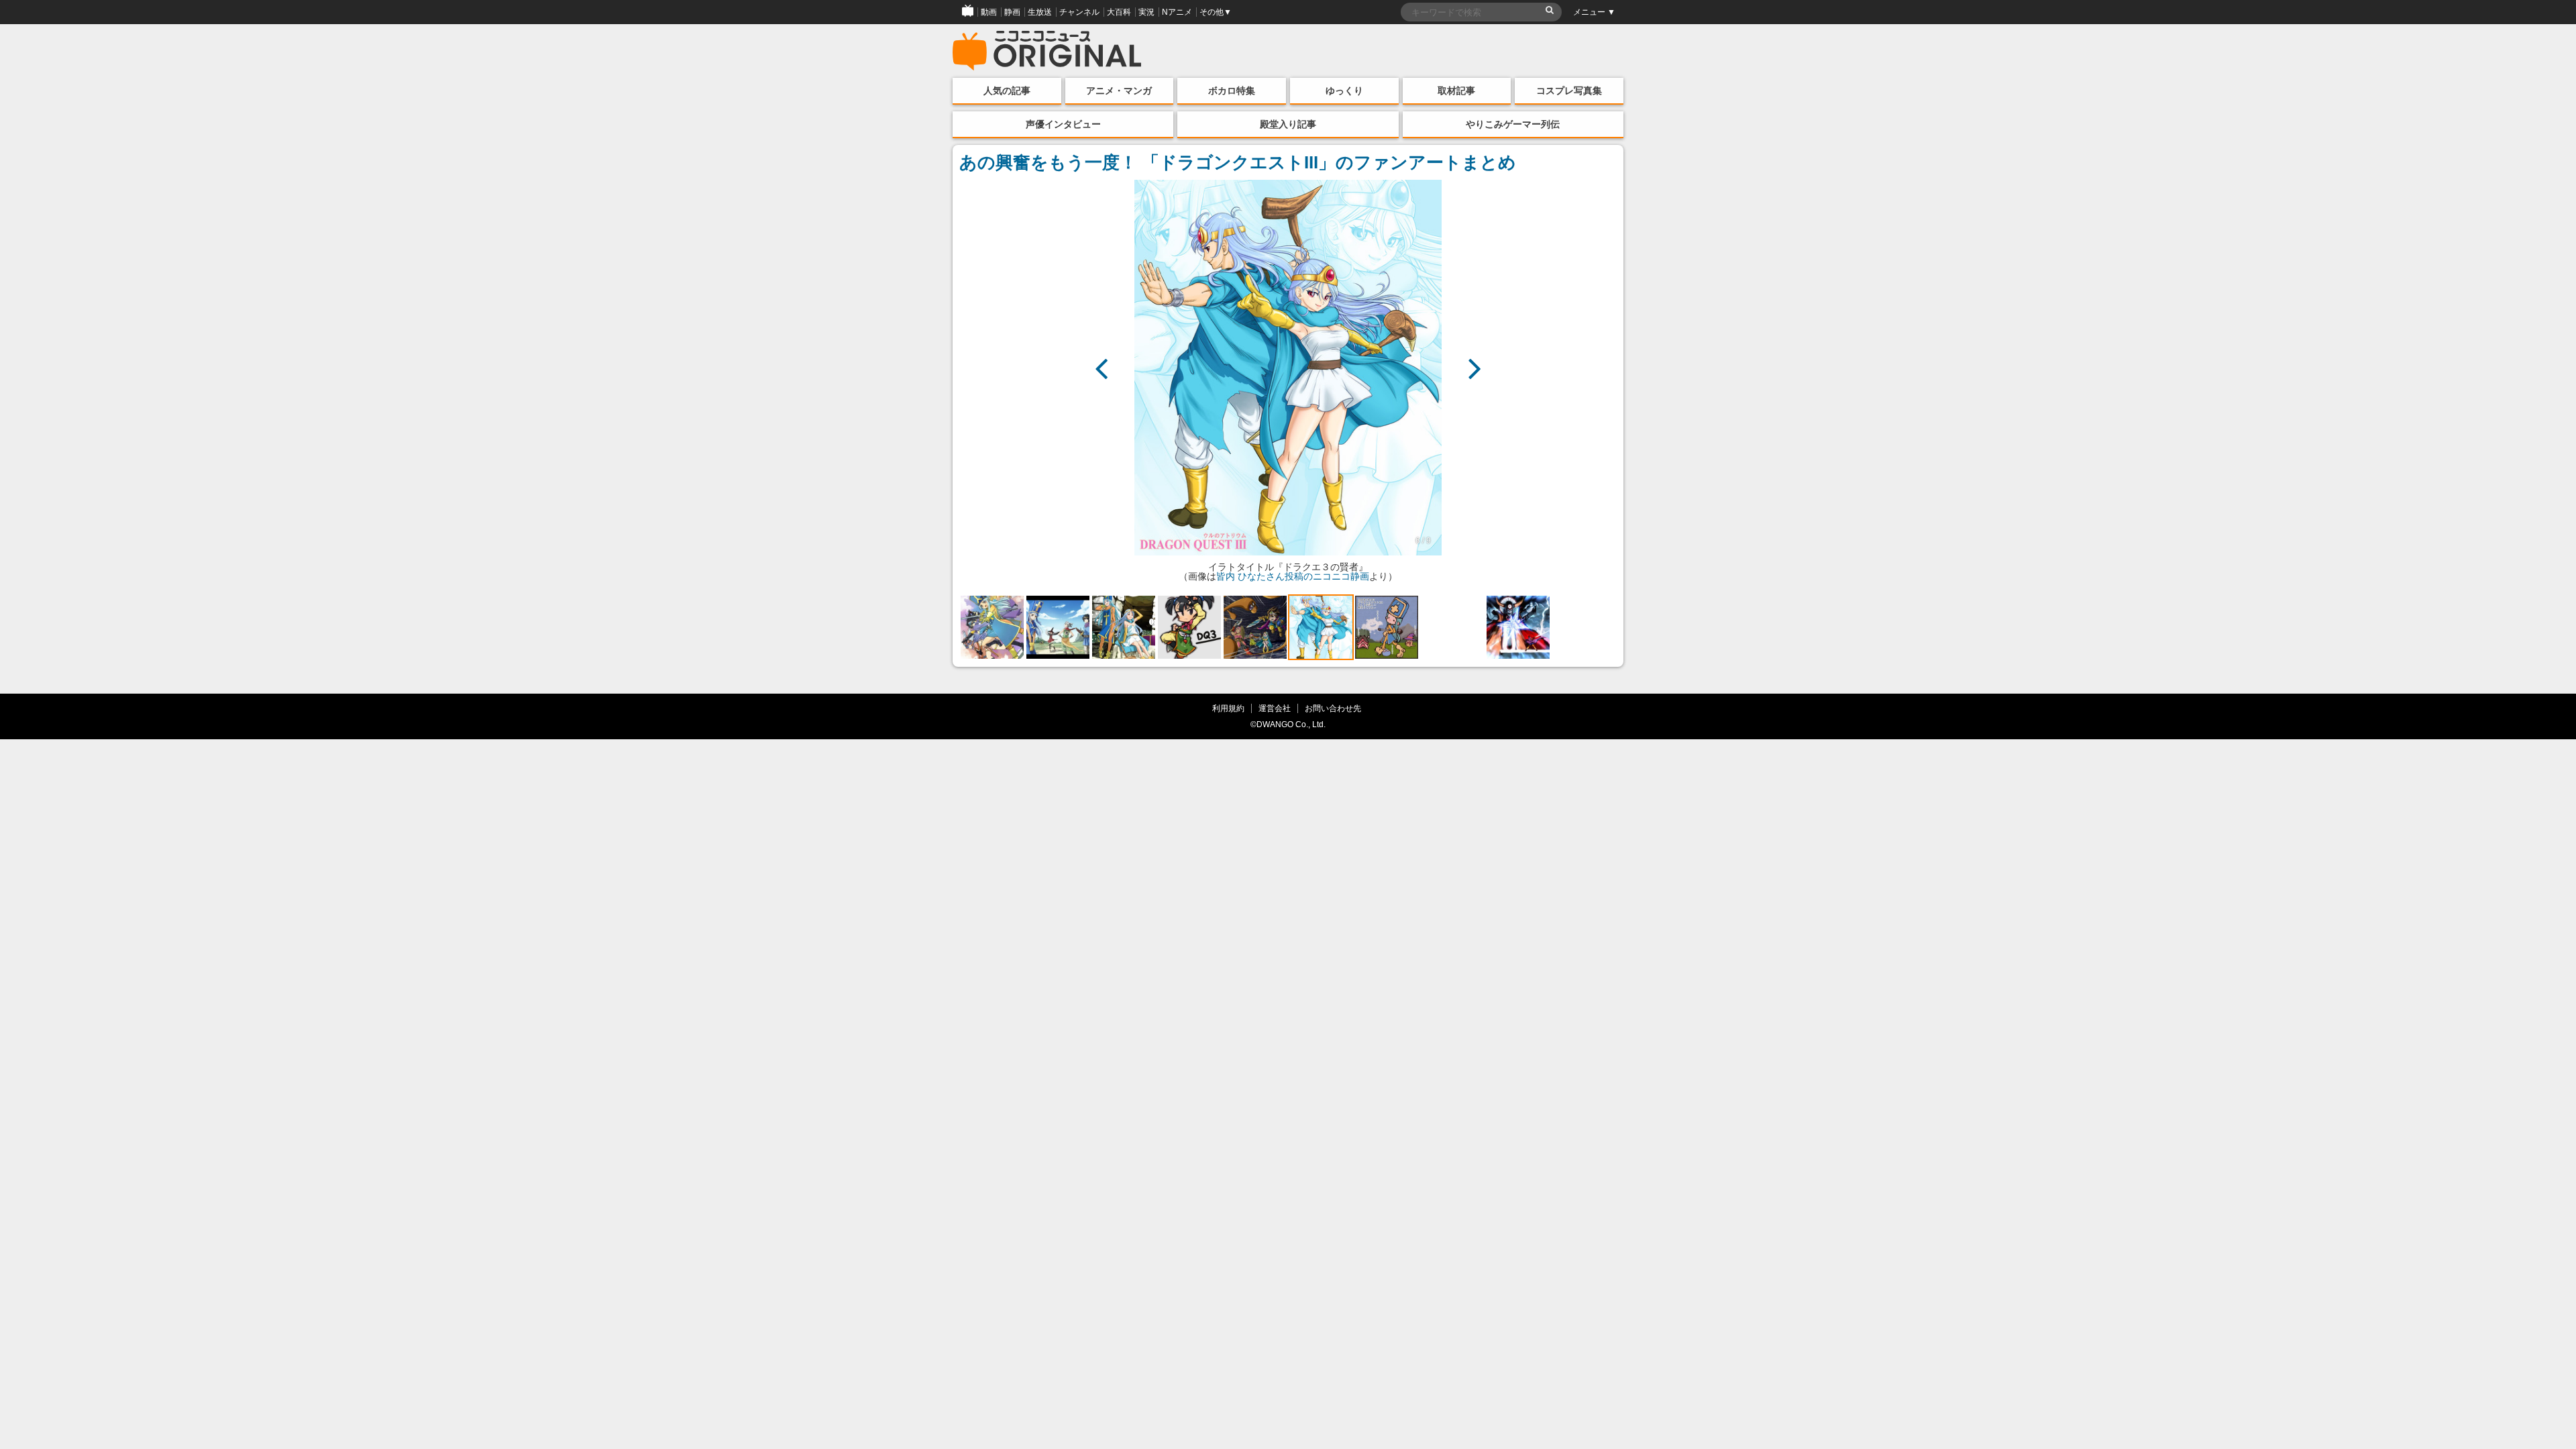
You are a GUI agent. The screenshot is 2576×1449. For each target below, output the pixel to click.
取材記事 (1456, 91)
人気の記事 (1007, 91)
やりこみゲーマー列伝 (1513, 124)
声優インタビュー (1063, 124)
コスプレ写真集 (1569, 91)
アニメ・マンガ (1119, 91)
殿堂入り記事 (1288, 124)
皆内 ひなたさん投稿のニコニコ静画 (1293, 576)
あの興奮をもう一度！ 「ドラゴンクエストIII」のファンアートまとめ (1238, 162)
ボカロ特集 (1232, 91)
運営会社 (1275, 708)
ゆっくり (1344, 91)
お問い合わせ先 (1333, 708)
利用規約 (1228, 708)
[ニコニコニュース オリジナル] (1047, 51)
